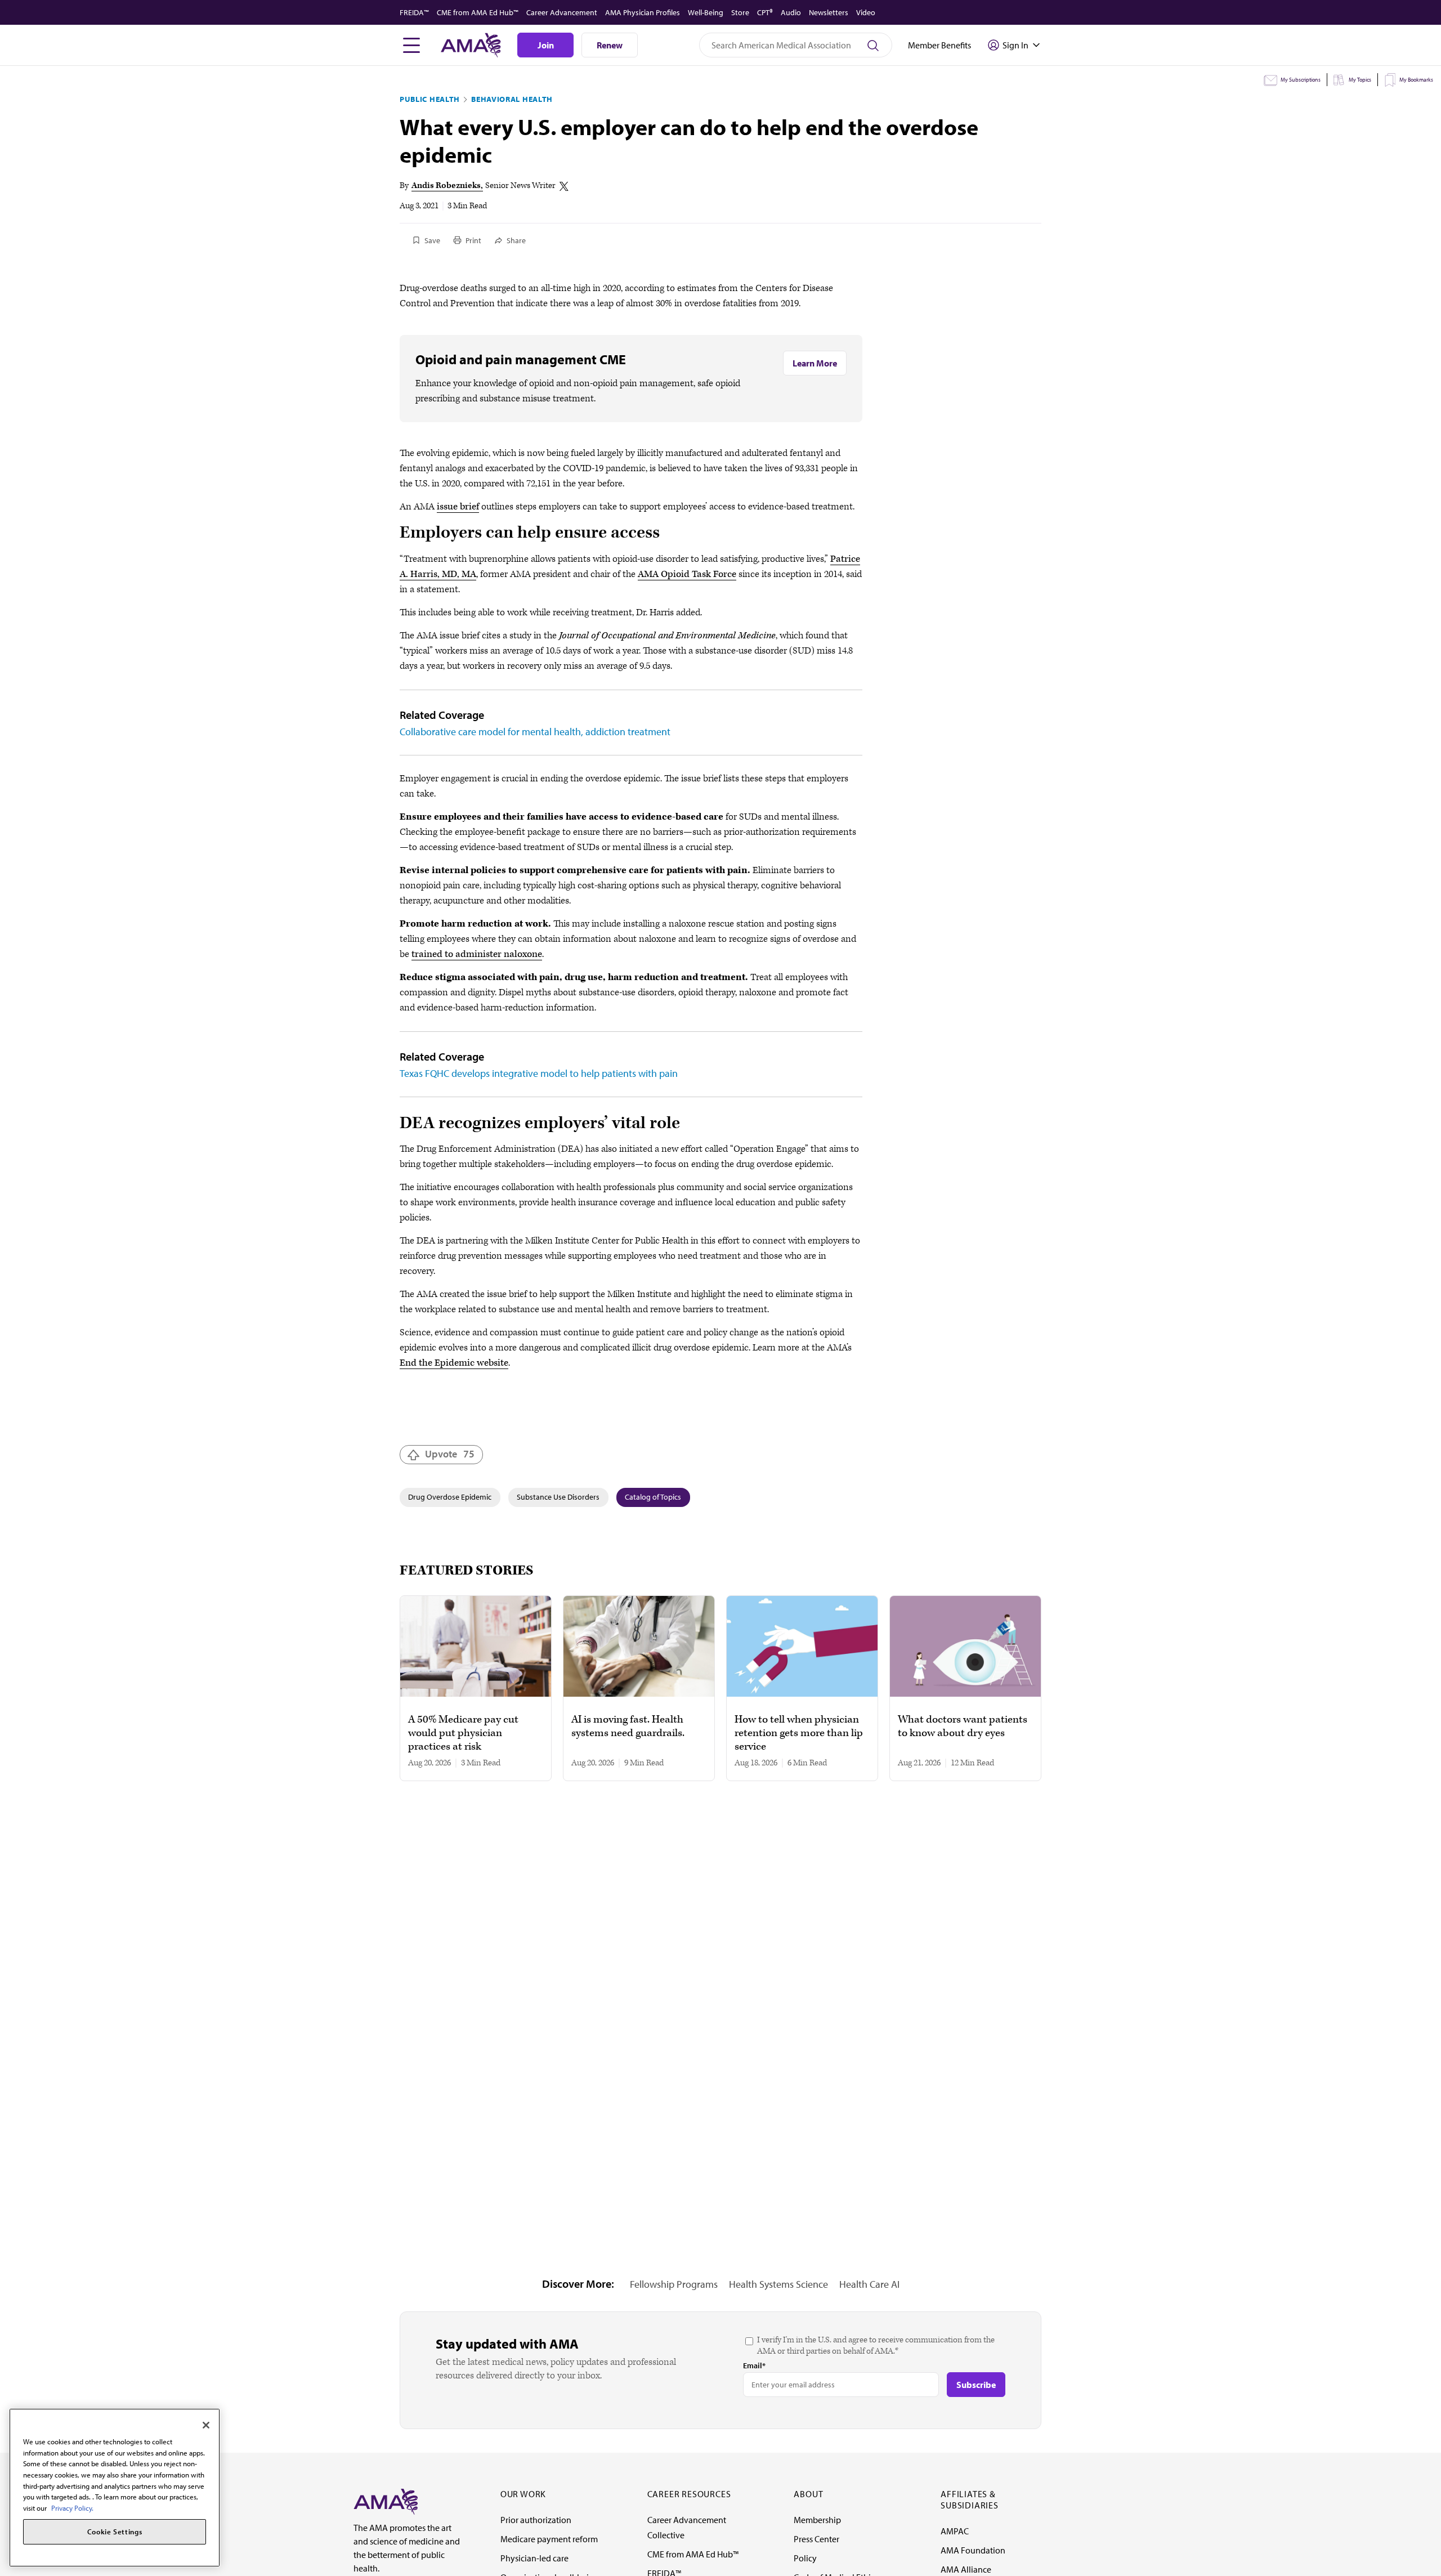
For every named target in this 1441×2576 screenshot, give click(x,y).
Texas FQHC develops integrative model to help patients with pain (539, 1073)
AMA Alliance (966, 2569)
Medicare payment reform (549, 2539)
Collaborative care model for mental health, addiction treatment (535, 732)
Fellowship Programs (674, 2284)
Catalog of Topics (653, 1497)
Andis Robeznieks (446, 185)
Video (866, 12)
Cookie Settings (115, 2532)
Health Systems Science (778, 2284)
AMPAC (955, 2531)
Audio (791, 12)
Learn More (815, 363)
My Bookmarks (1416, 80)
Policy (805, 2558)
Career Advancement (562, 12)
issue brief (458, 507)
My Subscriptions (1301, 80)
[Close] (206, 2425)
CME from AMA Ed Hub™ (478, 12)
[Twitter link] (564, 186)
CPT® (765, 12)
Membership (817, 2520)
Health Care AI (869, 2284)
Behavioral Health (512, 99)
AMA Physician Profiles (643, 12)
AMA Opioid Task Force (687, 574)
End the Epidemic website (454, 1363)
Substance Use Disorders (558, 1497)
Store (740, 12)
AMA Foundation (973, 2550)
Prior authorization (536, 2520)
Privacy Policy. (72, 2508)
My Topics (1360, 80)
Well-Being (706, 12)
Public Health (430, 99)
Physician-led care (534, 2558)
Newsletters (829, 12)
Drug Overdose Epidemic (450, 1497)
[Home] (386, 2501)
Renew (610, 45)
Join (546, 45)
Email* (754, 2365)
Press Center (816, 2539)
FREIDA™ (414, 12)
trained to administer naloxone (477, 954)
